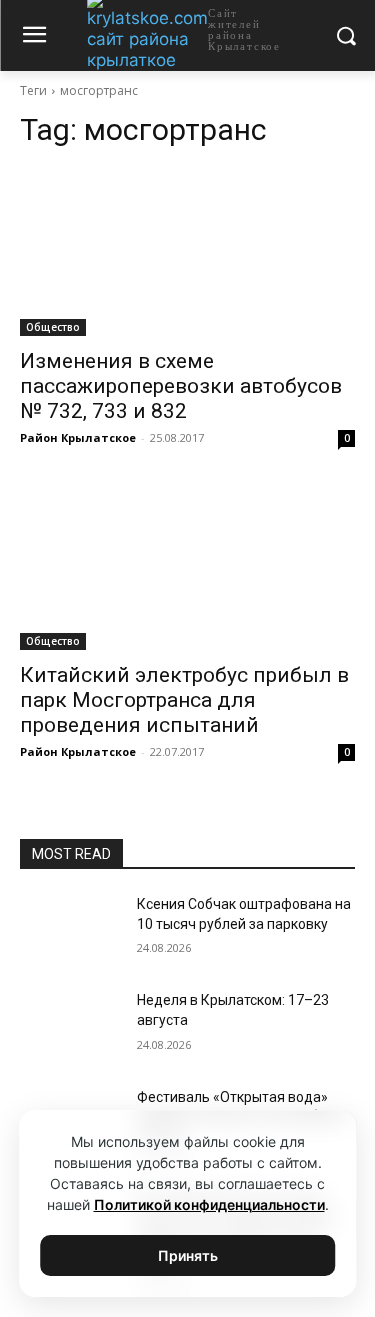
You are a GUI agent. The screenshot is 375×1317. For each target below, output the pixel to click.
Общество (53, 327)
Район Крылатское (78, 437)
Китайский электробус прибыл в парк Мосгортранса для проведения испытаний (184, 700)
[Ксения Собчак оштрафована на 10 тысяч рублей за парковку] (70, 930)
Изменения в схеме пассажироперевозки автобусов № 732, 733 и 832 (181, 386)
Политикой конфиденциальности (209, 1204)
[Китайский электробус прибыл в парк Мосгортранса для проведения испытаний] (187, 567)
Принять (188, 1255)
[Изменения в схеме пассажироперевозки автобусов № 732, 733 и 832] (187, 252)
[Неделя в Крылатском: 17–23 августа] (70, 1026)
